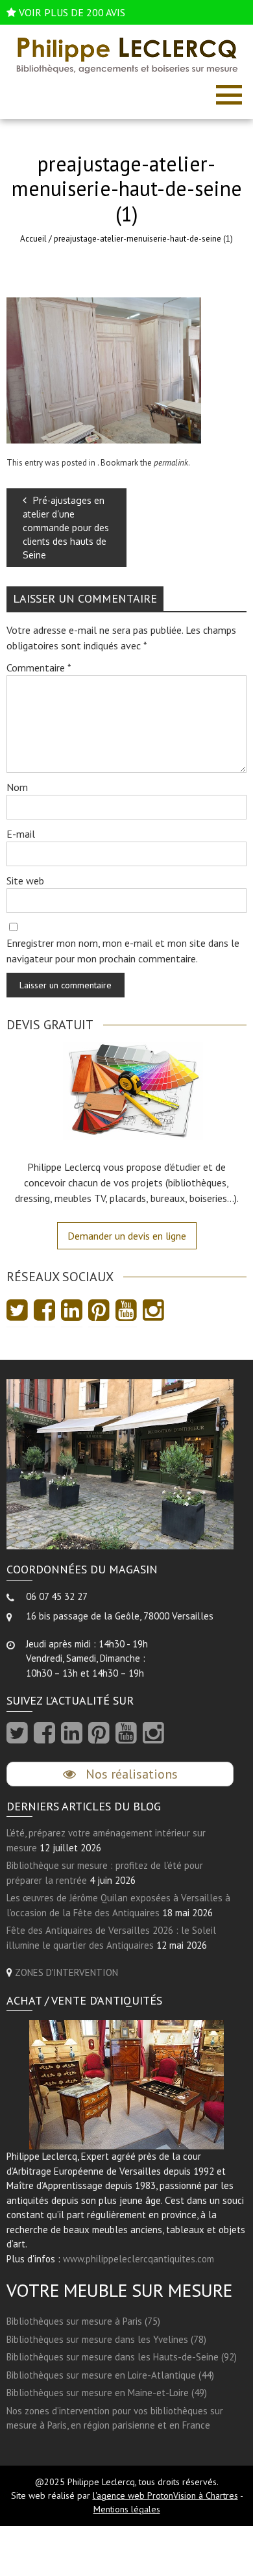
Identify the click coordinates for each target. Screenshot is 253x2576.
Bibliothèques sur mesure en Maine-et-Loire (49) (107, 2393)
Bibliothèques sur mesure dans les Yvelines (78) (106, 2339)
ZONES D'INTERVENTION (66, 1972)
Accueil (33, 239)
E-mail (21, 834)
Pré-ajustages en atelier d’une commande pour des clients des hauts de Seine (66, 528)
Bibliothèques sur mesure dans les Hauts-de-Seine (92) (122, 2357)
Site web (25, 881)
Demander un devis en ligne (127, 1236)
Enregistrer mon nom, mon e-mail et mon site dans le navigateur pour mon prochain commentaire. (123, 951)
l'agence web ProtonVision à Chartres (165, 2495)
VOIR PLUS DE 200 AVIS (72, 12)
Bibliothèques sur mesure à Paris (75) (83, 2321)
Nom (17, 787)
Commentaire (39, 668)
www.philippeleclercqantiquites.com (139, 2259)
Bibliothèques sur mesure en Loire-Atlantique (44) (110, 2375)
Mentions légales (127, 2509)
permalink (171, 463)
